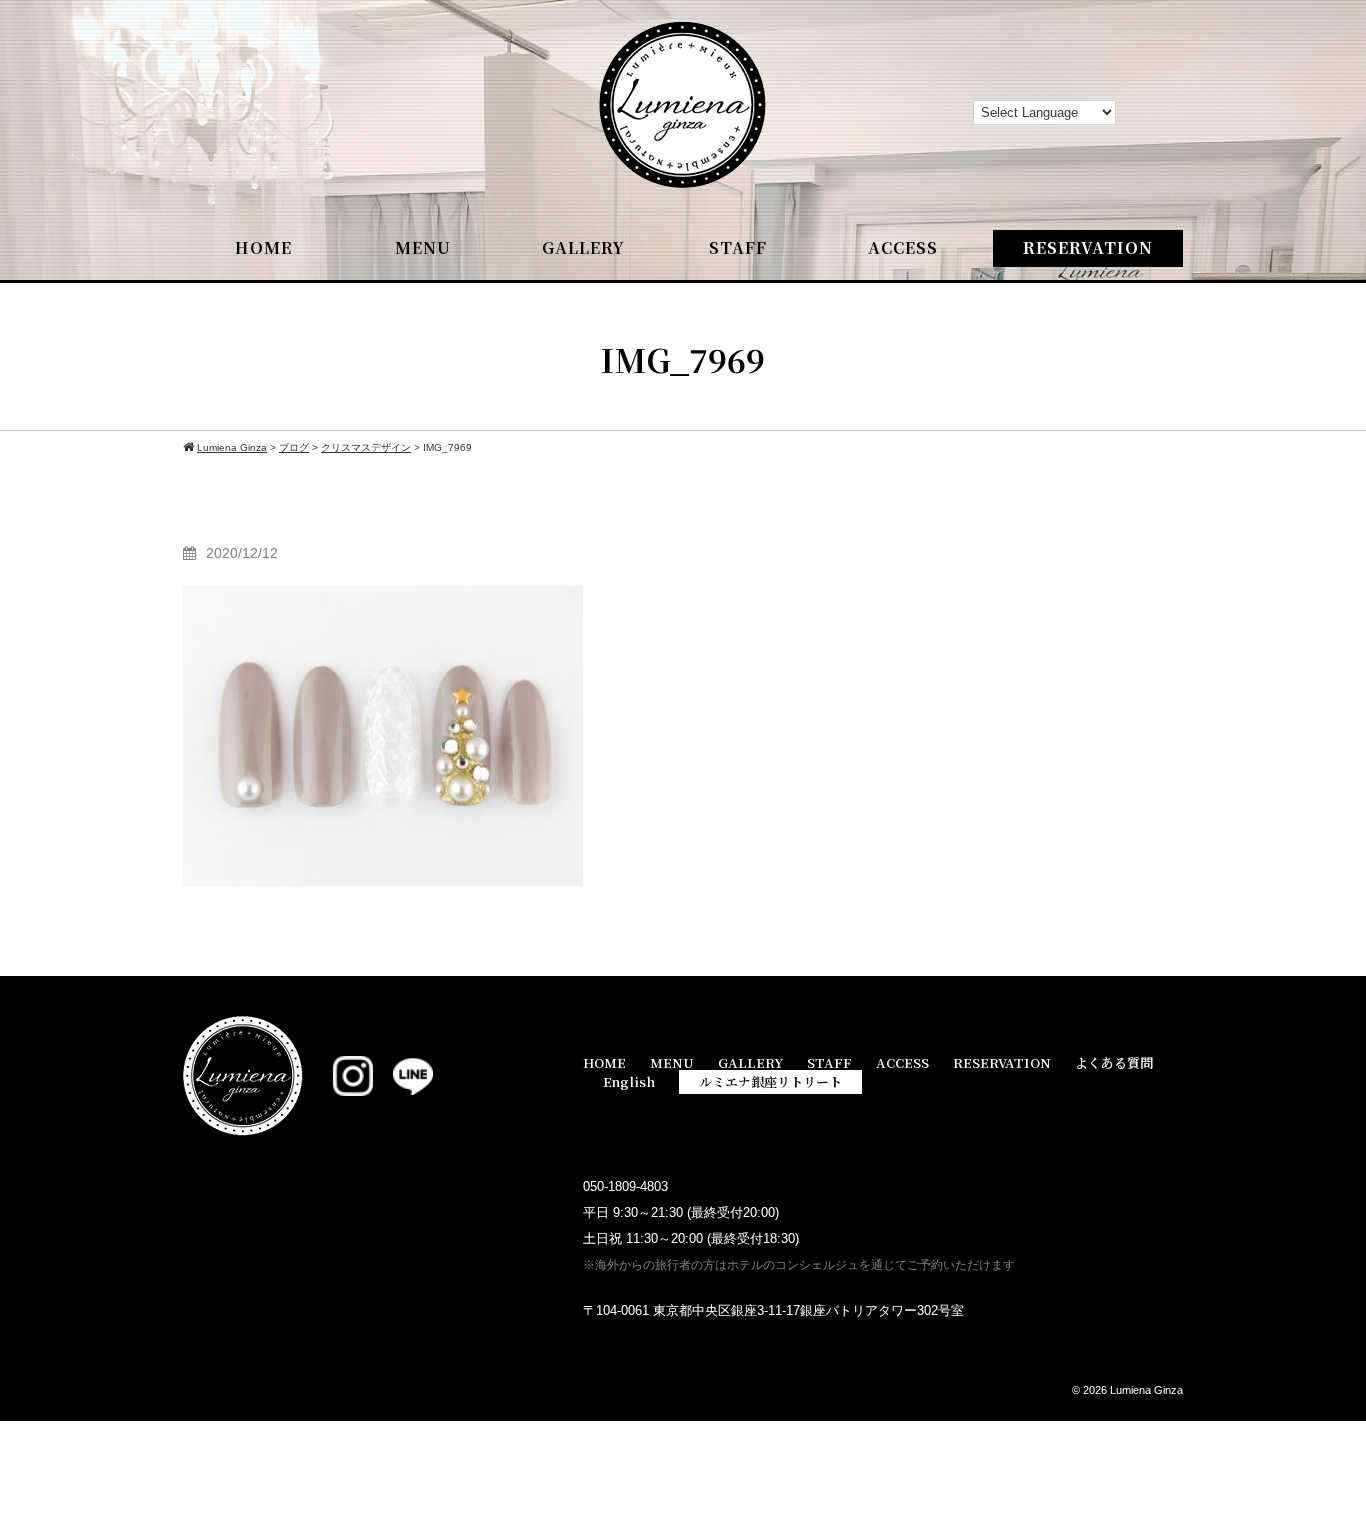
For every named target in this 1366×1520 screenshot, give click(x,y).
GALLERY (583, 247)
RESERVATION (1088, 247)
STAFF (738, 247)
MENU (423, 247)
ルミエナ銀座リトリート (770, 1081)
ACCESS (903, 247)
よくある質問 (1114, 1062)
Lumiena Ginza (1146, 1390)
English (629, 1081)
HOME (263, 247)
